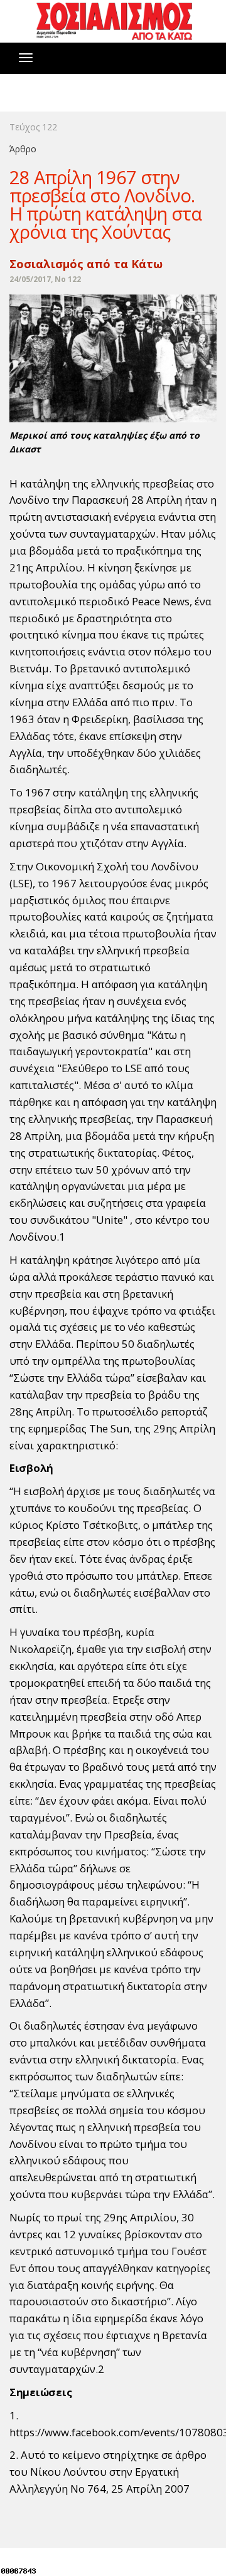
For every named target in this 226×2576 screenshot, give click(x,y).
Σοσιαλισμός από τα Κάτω (86, 264)
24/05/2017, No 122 (45, 279)
